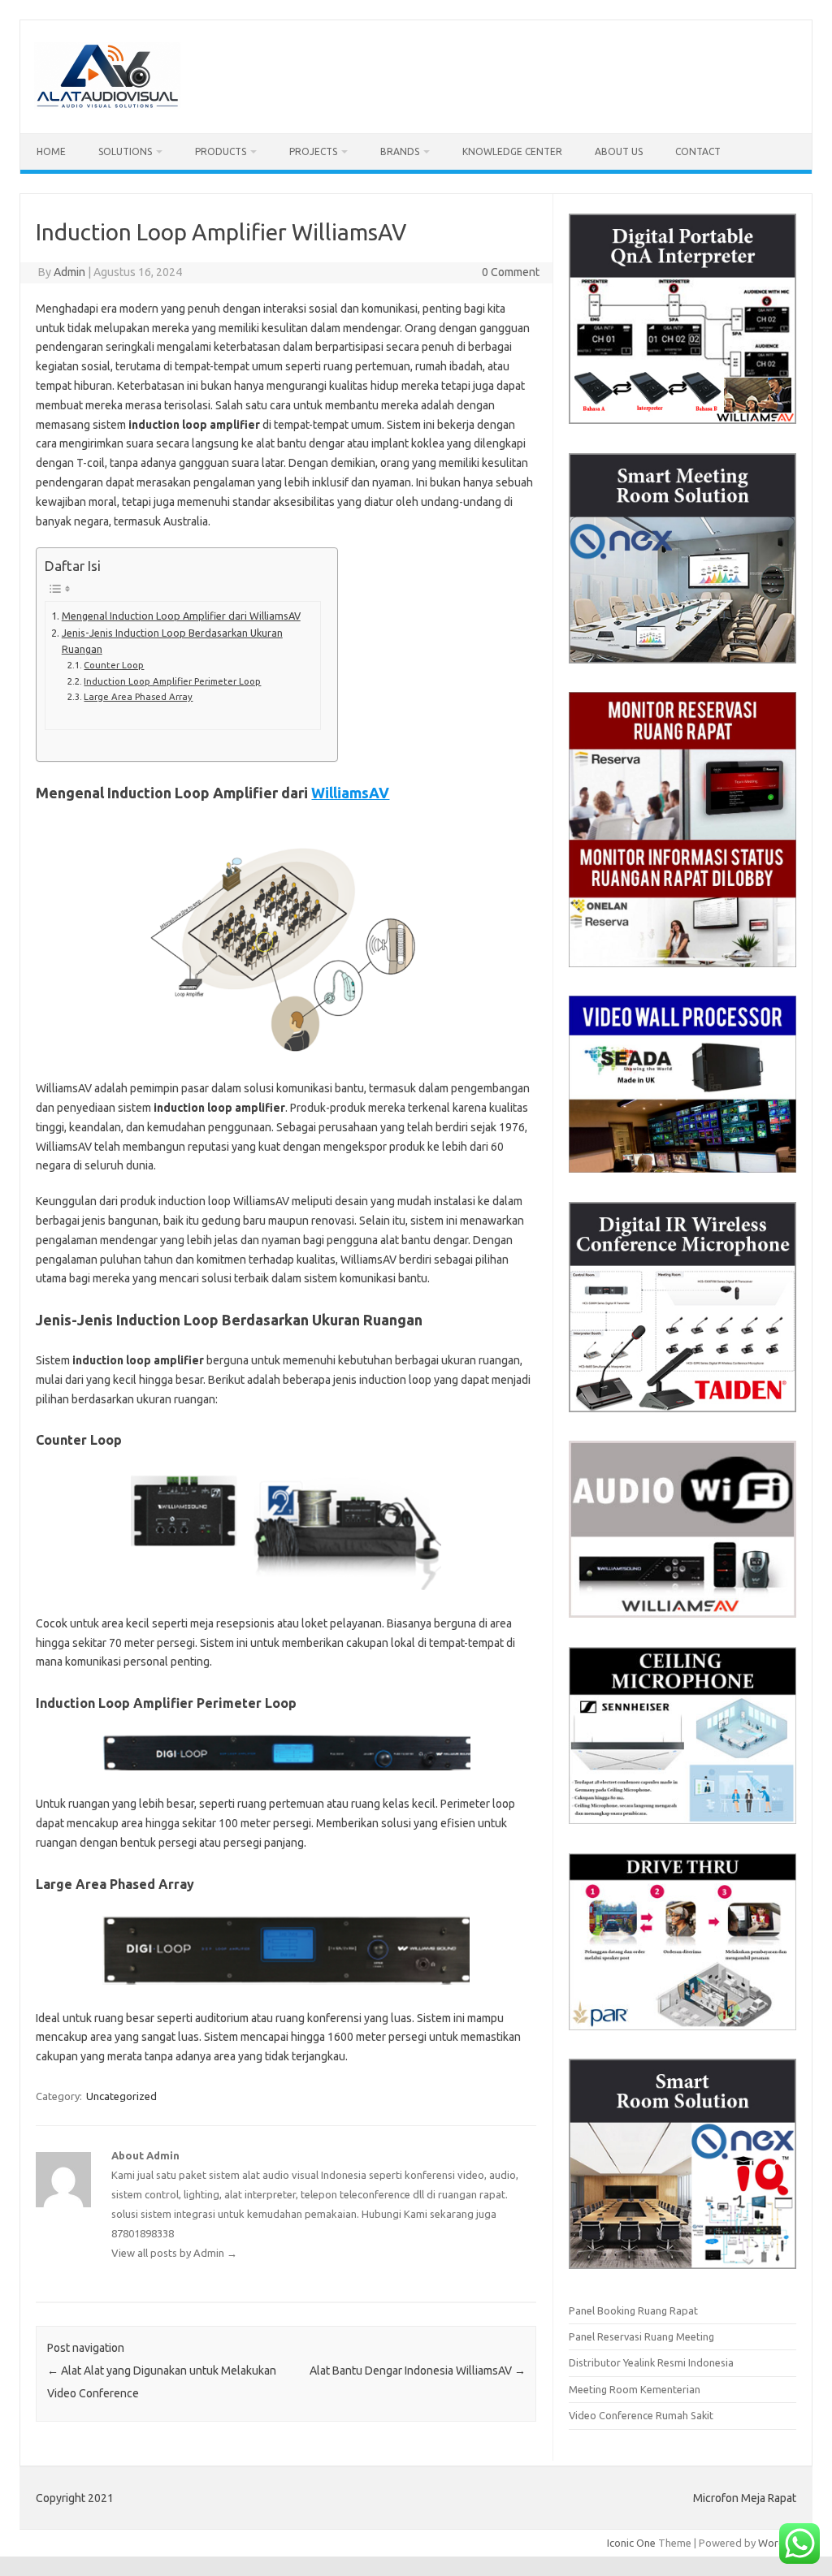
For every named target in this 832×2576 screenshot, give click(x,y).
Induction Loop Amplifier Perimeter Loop (172, 681)
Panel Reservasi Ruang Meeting (641, 2336)
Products (221, 151)
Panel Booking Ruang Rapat (633, 2310)
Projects (313, 151)
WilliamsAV (350, 793)
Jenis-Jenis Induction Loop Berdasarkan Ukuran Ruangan (172, 641)
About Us (619, 151)
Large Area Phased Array (138, 696)
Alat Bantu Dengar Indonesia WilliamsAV (418, 2371)
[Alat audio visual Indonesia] (107, 106)
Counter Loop (114, 665)
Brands (400, 151)
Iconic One (631, 2543)
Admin (69, 272)
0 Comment (511, 272)
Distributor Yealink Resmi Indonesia (651, 2362)
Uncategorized (121, 2096)
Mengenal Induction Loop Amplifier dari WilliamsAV (181, 616)
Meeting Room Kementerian (635, 2389)
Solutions (125, 151)
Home (51, 151)
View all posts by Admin (174, 2253)
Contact (698, 151)
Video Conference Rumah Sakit (641, 2415)
